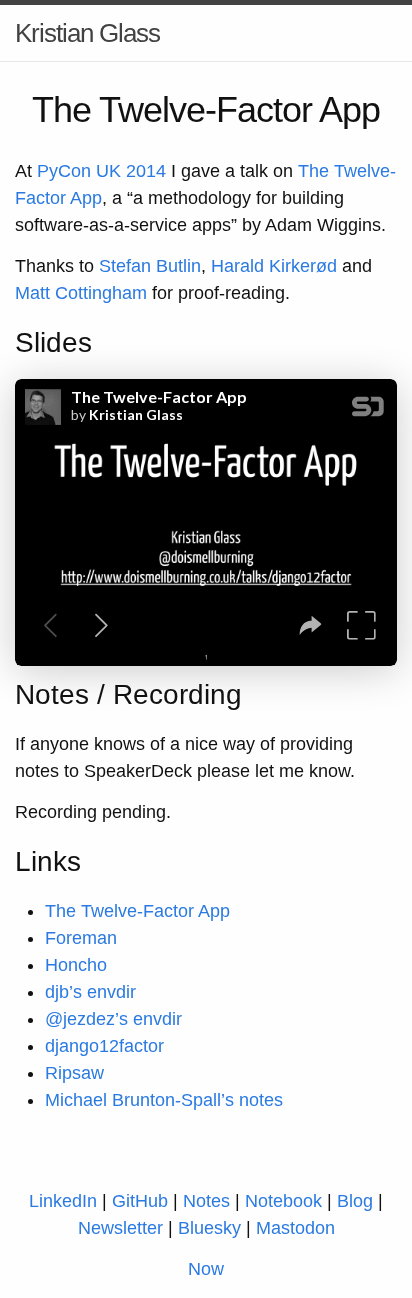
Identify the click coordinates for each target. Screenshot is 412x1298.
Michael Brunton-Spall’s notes (164, 1100)
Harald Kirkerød (274, 266)
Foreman (81, 938)
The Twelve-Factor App (137, 911)
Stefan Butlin (150, 266)
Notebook (283, 1201)
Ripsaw (74, 1073)
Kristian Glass (87, 33)
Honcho (76, 965)
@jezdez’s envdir (113, 1019)
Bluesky (209, 1228)
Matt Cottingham (81, 293)
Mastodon (295, 1228)
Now (206, 1269)
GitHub (140, 1201)
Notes (206, 1201)
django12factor (104, 1046)
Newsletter (120, 1228)
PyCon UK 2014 (101, 171)
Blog (355, 1201)
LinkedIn (63, 1201)
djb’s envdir (90, 992)
